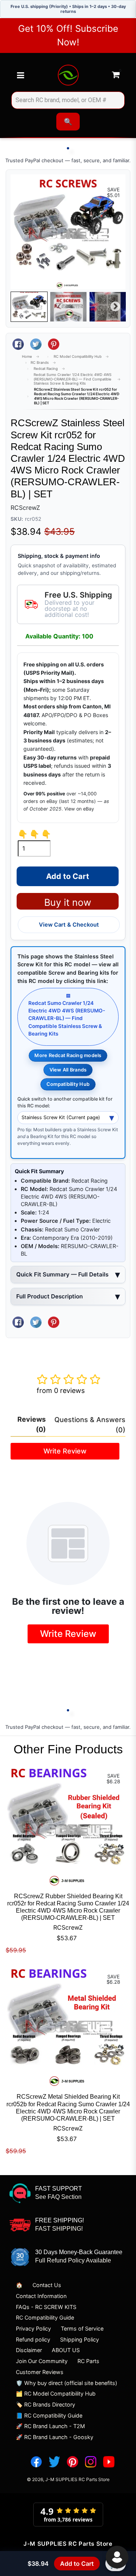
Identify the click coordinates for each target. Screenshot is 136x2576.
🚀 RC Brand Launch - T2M (50, 2426)
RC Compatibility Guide (45, 2317)
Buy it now (68, 902)
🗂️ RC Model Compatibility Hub (56, 2394)
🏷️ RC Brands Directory (46, 2404)
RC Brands (40, 363)
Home (27, 356)
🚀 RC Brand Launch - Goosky (55, 2437)
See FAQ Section (58, 2197)
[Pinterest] (73, 2462)
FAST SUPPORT (59, 2189)
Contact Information (41, 2296)
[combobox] (68, 100)
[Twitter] (54, 2462)
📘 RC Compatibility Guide (49, 2415)
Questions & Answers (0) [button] (90, 1425)
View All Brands (68, 1070)
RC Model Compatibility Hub (78, 356)
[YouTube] (109, 2462)
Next (115, 307)
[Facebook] (36, 2462)
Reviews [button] (32, 1424)
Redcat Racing (46, 369)
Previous (21, 307)
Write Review (65, 1451)
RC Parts (88, 2361)
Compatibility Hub (68, 1084)
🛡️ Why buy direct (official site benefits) (66, 2383)
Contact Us (47, 2285)
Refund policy (33, 2339)
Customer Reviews (40, 2372)
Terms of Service (82, 2328)
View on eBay (79, 809)
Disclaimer (29, 2350)
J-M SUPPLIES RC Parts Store (77, 2479)
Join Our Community (42, 2361)
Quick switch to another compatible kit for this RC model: (65, 1102)
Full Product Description (49, 1296)
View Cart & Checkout (69, 925)
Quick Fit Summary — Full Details (62, 1274)
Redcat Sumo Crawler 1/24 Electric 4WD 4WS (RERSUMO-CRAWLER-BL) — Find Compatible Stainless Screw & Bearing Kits (73, 379)
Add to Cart (77, 2564)
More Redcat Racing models (68, 1055)
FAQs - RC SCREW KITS (46, 2307)
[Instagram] (91, 2462)
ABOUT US (66, 2350)
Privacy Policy (33, 2328)
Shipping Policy (80, 2339)
